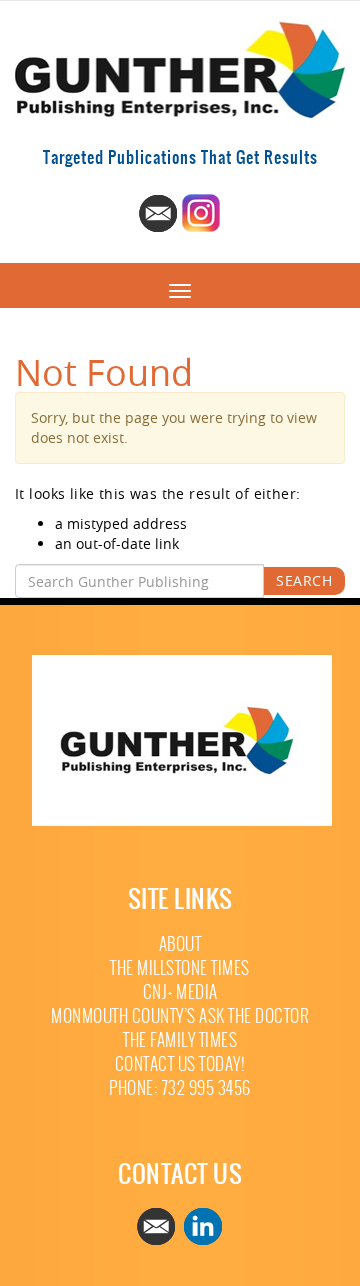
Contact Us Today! (180, 1064)
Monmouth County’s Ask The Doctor (180, 1016)
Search (304, 580)
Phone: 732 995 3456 (180, 1088)
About (180, 944)
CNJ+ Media (180, 992)
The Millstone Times (180, 968)
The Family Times (180, 1040)
